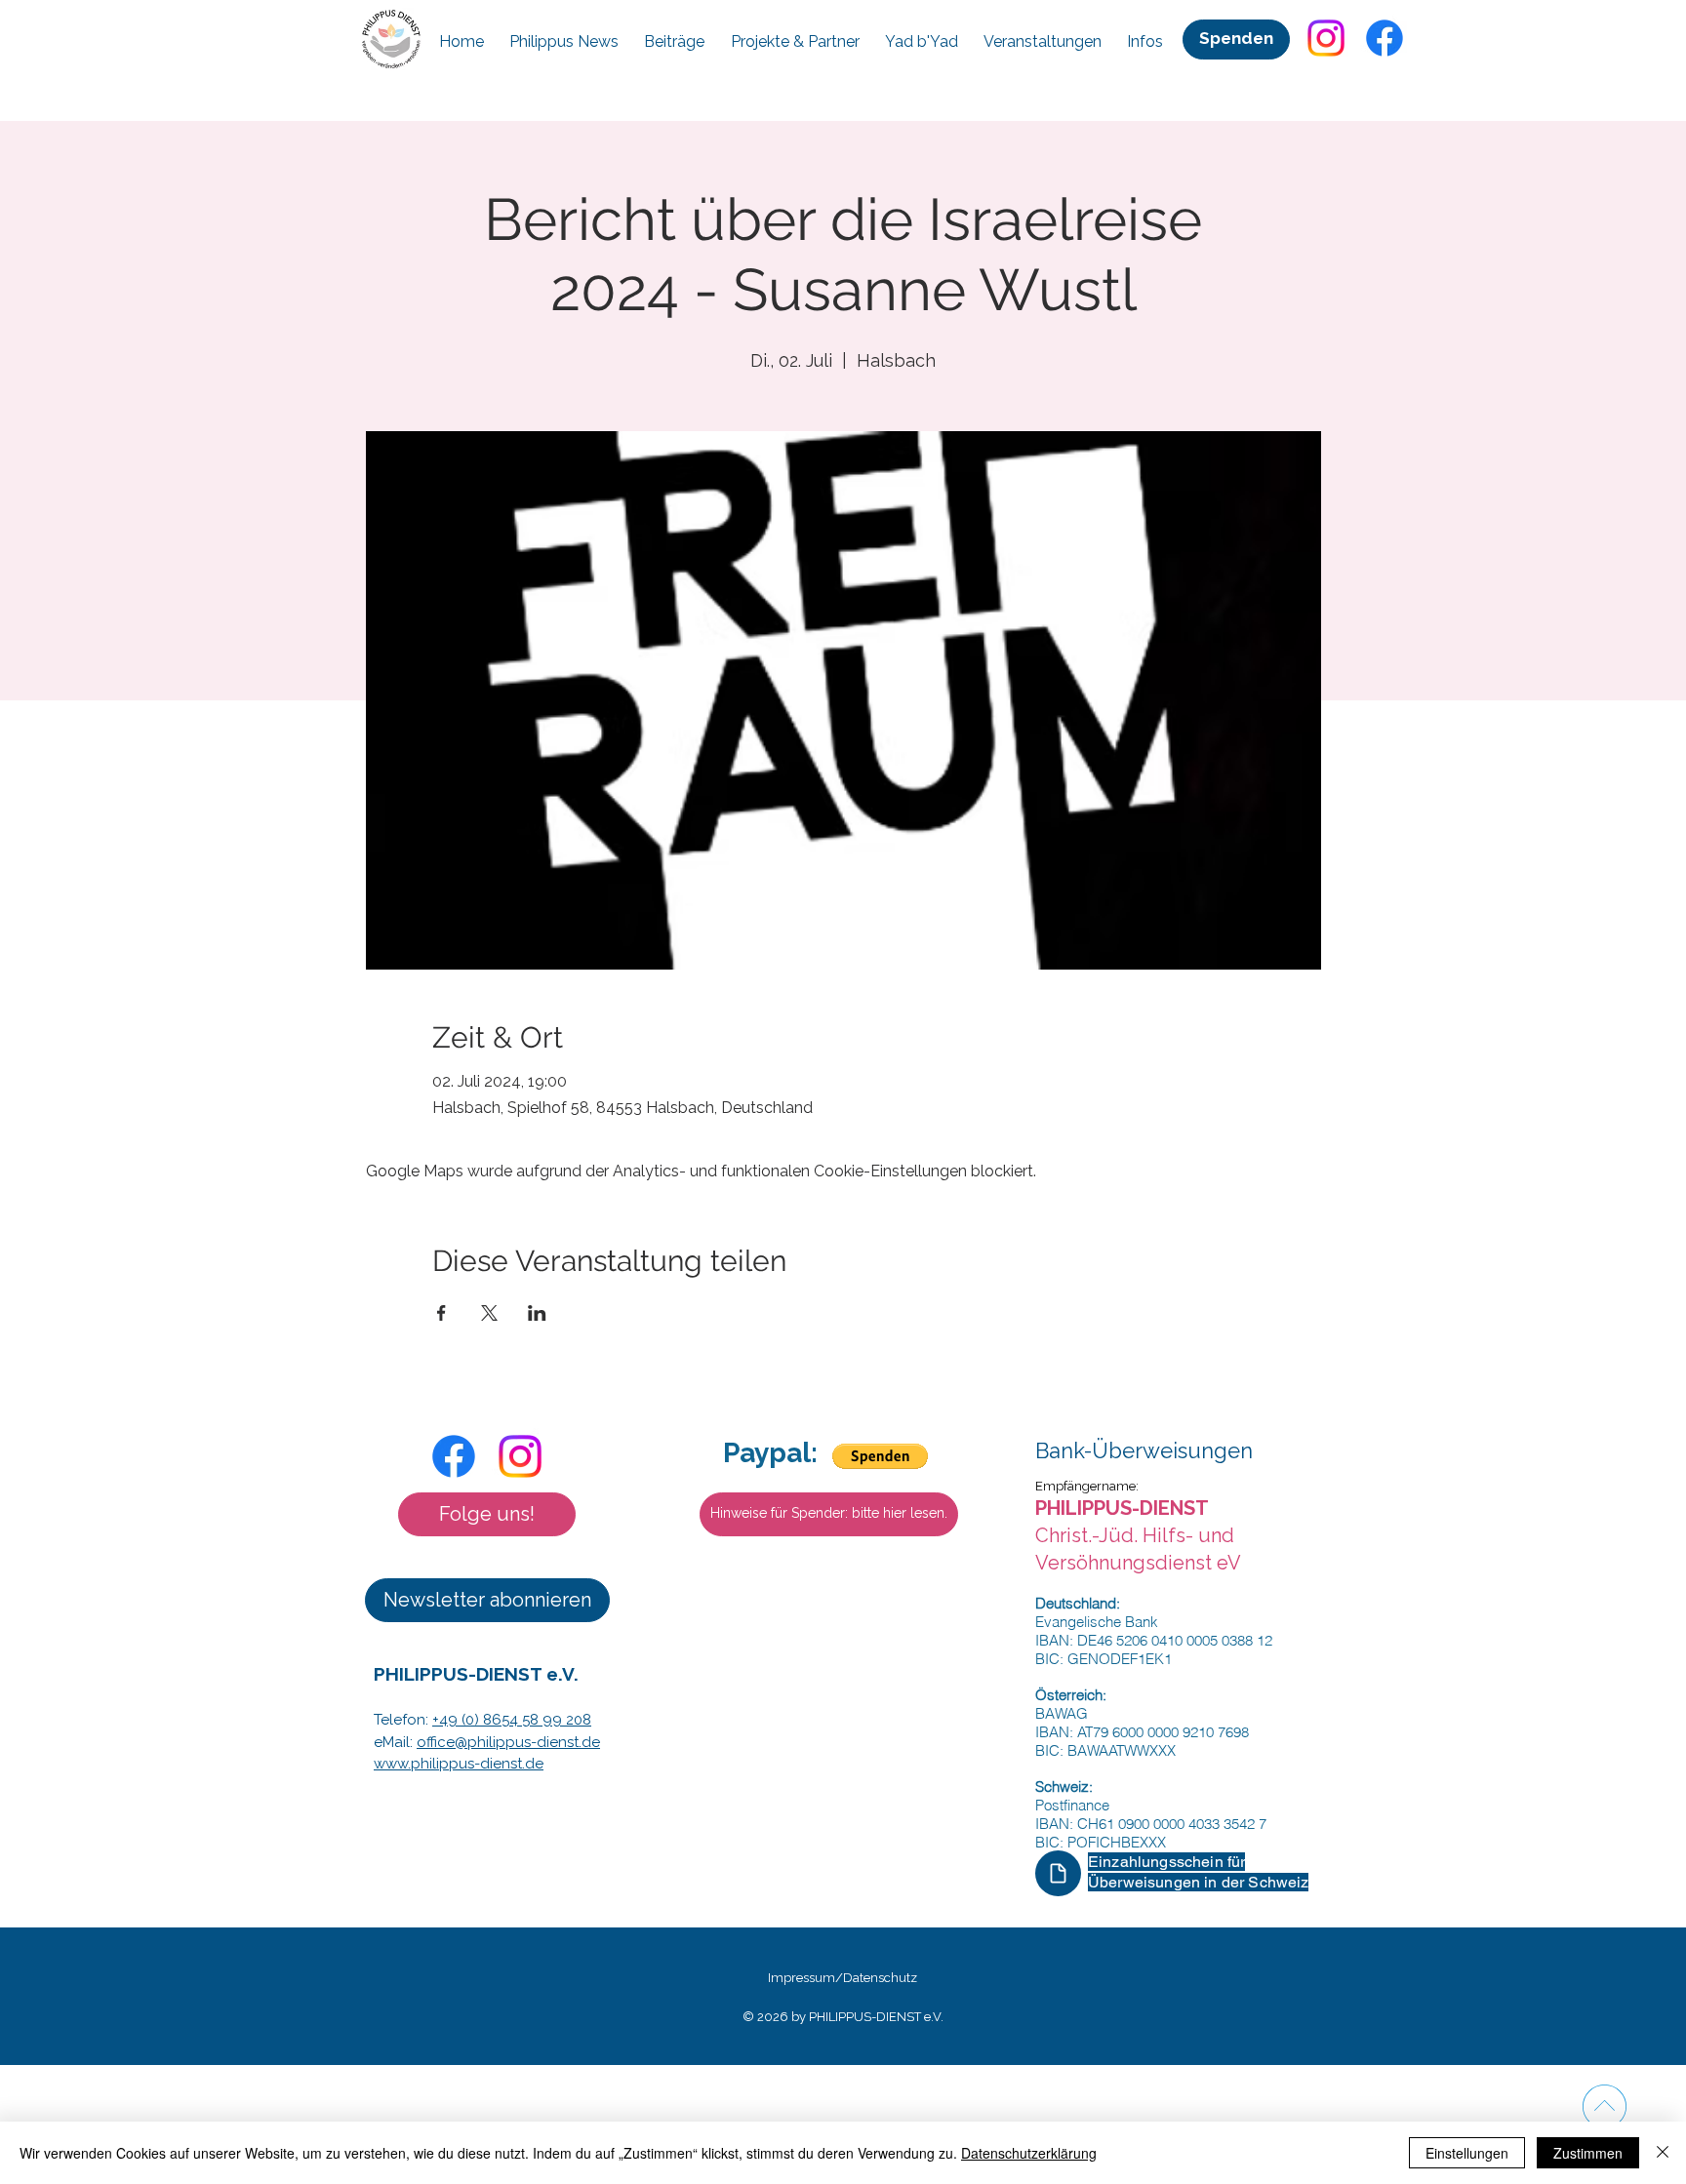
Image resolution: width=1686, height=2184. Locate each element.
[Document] (1058, 1873)
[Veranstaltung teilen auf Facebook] (442, 1313)
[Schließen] (1663, 2153)
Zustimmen (1588, 2153)
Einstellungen (1467, 2153)
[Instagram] (1326, 38)
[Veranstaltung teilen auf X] (489, 1313)
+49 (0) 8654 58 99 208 (512, 1720)
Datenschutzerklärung (1029, 2153)
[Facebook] (1385, 38)
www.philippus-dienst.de (459, 1764)
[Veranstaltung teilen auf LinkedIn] (537, 1313)
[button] (487, 1514)
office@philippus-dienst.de (508, 1742)
